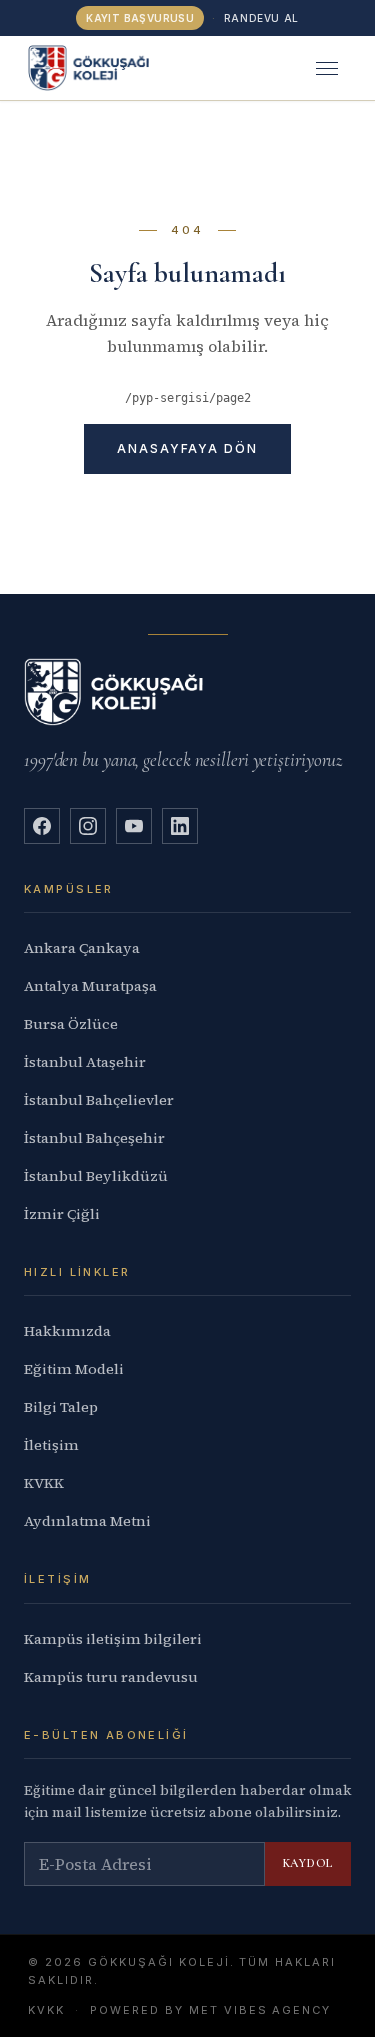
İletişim (51, 1445)
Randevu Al (261, 18)
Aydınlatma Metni (87, 1521)
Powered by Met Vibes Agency (210, 2010)
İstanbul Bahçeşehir (94, 1138)
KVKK (44, 1483)
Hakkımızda (67, 1331)
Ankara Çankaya (82, 948)
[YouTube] (134, 826)
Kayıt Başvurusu (140, 18)
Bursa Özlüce (71, 1024)
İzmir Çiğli (62, 1214)
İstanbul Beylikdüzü (96, 1176)
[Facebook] (42, 826)
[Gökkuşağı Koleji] (88, 68)
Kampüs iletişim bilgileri (113, 1639)
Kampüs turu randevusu (111, 1677)
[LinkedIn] (180, 826)
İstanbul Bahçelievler (99, 1100)
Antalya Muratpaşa (90, 986)
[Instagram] (88, 826)
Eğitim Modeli (74, 1369)
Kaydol (308, 1863)
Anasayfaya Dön (187, 448)
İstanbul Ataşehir (85, 1062)
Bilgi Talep (61, 1407)
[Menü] (327, 68)
